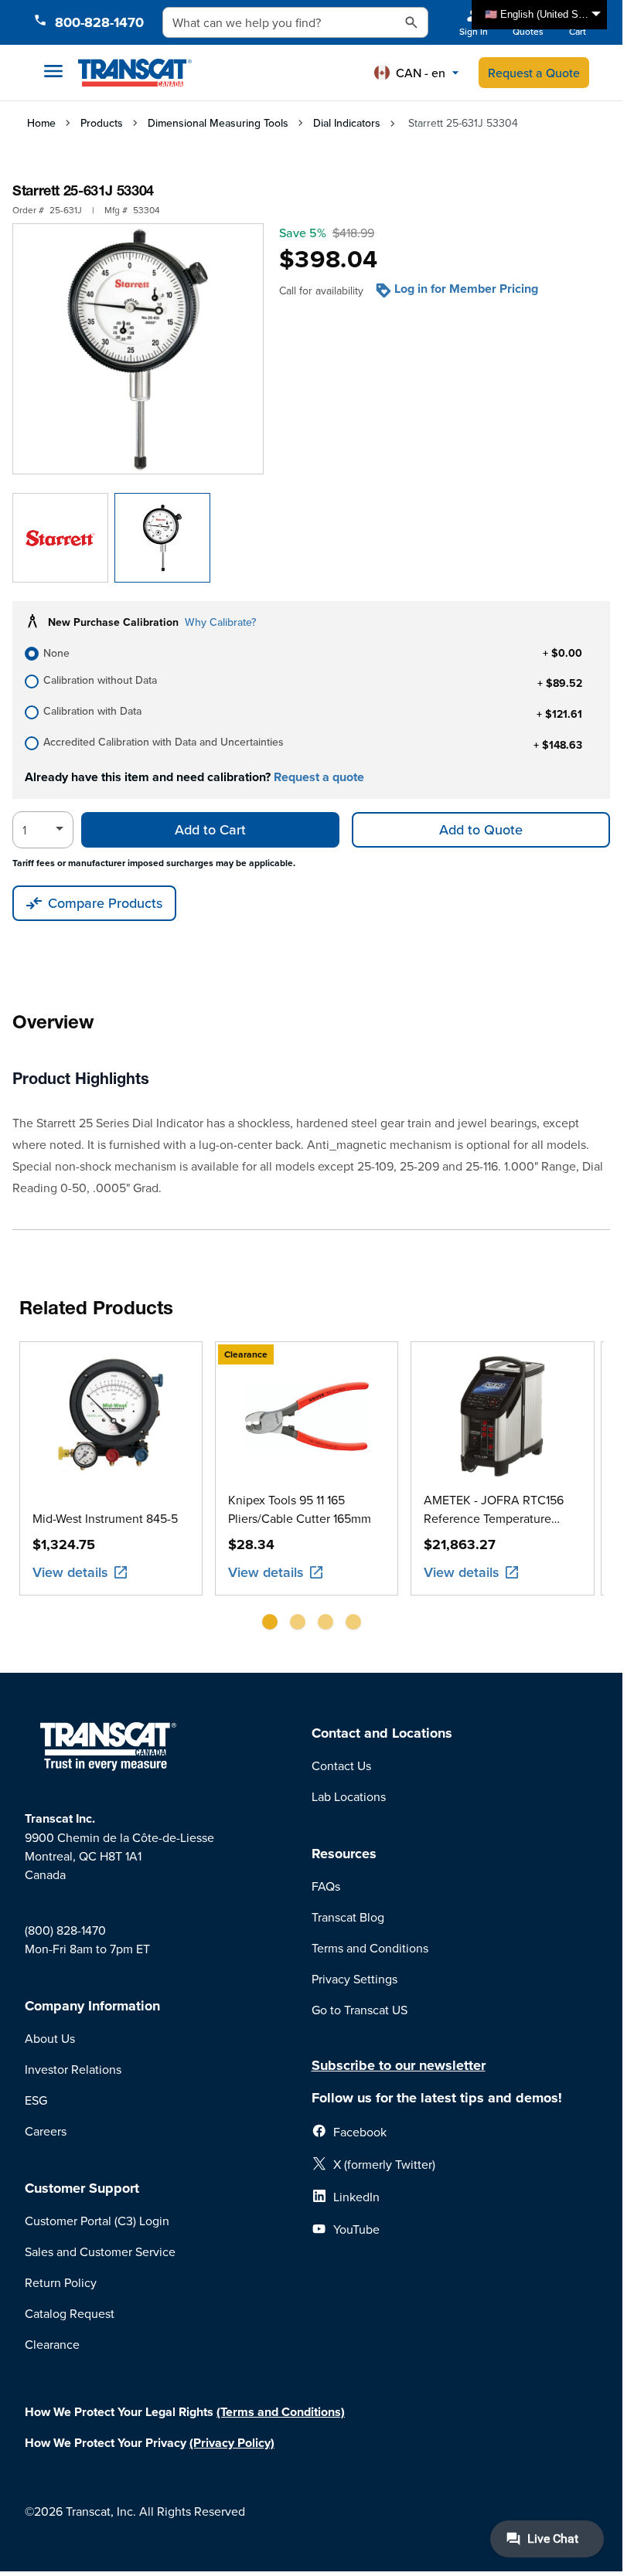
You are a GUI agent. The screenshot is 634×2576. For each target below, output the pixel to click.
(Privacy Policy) (232, 2443)
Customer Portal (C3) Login (97, 2221)
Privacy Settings (354, 1979)
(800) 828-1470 (65, 1930)
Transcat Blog (348, 1917)
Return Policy (61, 2282)
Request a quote (319, 777)
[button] (417, 73)
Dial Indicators (347, 123)
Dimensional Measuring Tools (218, 123)
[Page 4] (353, 1622)
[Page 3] (326, 1622)
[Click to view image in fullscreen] (138, 349)
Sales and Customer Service (100, 2251)
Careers (46, 2131)
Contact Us (341, 1765)
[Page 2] (298, 1622)
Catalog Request (70, 2313)
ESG (36, 2100)
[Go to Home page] (135, 73)
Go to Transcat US (360, 2010)
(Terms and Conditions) (281, 2412)
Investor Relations (73, 2069)
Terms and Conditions (370, 1948)
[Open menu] (53, 71)
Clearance (52, 2344)
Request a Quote (534, 73)
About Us (50, 2038)
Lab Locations (349, 1796)
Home (41, 123)
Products (102, 123)
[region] (312, 1492)
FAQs (326, 1886)
